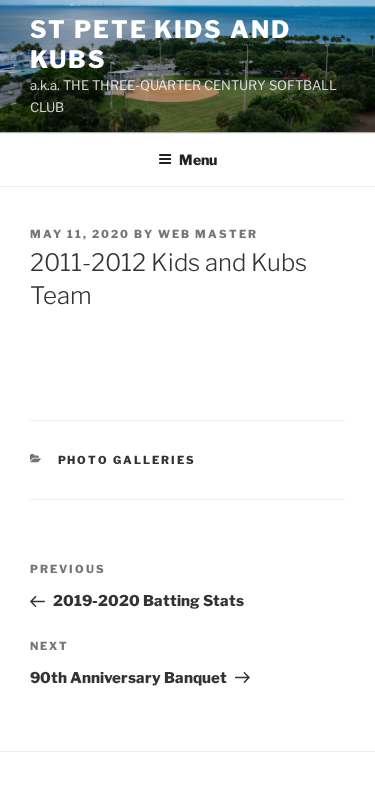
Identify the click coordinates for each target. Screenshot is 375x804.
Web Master (208, 234)
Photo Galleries (127, 460)
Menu (198, 159)
